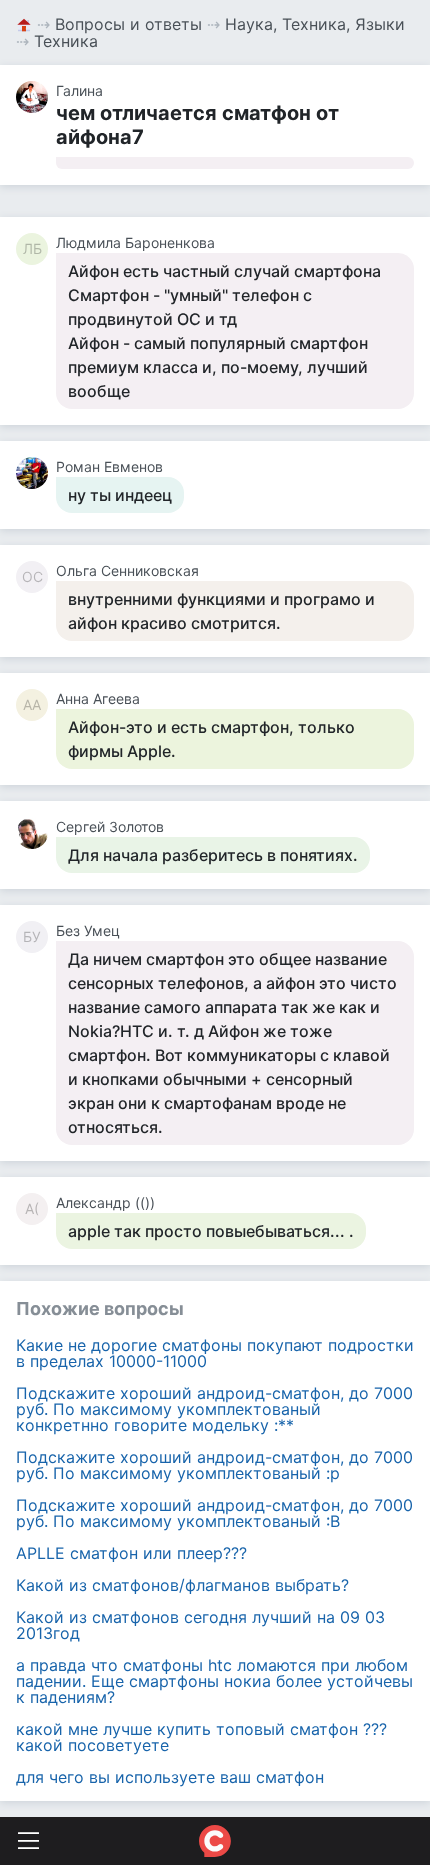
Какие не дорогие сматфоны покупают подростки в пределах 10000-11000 (215, 1353)
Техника (66, 41)
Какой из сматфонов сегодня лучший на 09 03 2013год (200, 1625)
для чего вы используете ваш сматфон (170, 1777)
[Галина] (36, 97)
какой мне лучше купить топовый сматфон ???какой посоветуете (201, 1737)
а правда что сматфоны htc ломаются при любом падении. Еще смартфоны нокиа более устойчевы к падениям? (214, 1681)
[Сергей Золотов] (36, 833)
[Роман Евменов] (36, 473)
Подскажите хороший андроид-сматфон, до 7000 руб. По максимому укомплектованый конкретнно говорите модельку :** (214, 1409)
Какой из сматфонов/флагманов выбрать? (182, 1585)
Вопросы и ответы (128, 24)
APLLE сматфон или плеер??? (131, 1553)
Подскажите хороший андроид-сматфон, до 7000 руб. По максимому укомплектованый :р (214, 1465)
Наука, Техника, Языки (315, 24)
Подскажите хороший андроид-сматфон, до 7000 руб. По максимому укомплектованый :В (214, 1513)
